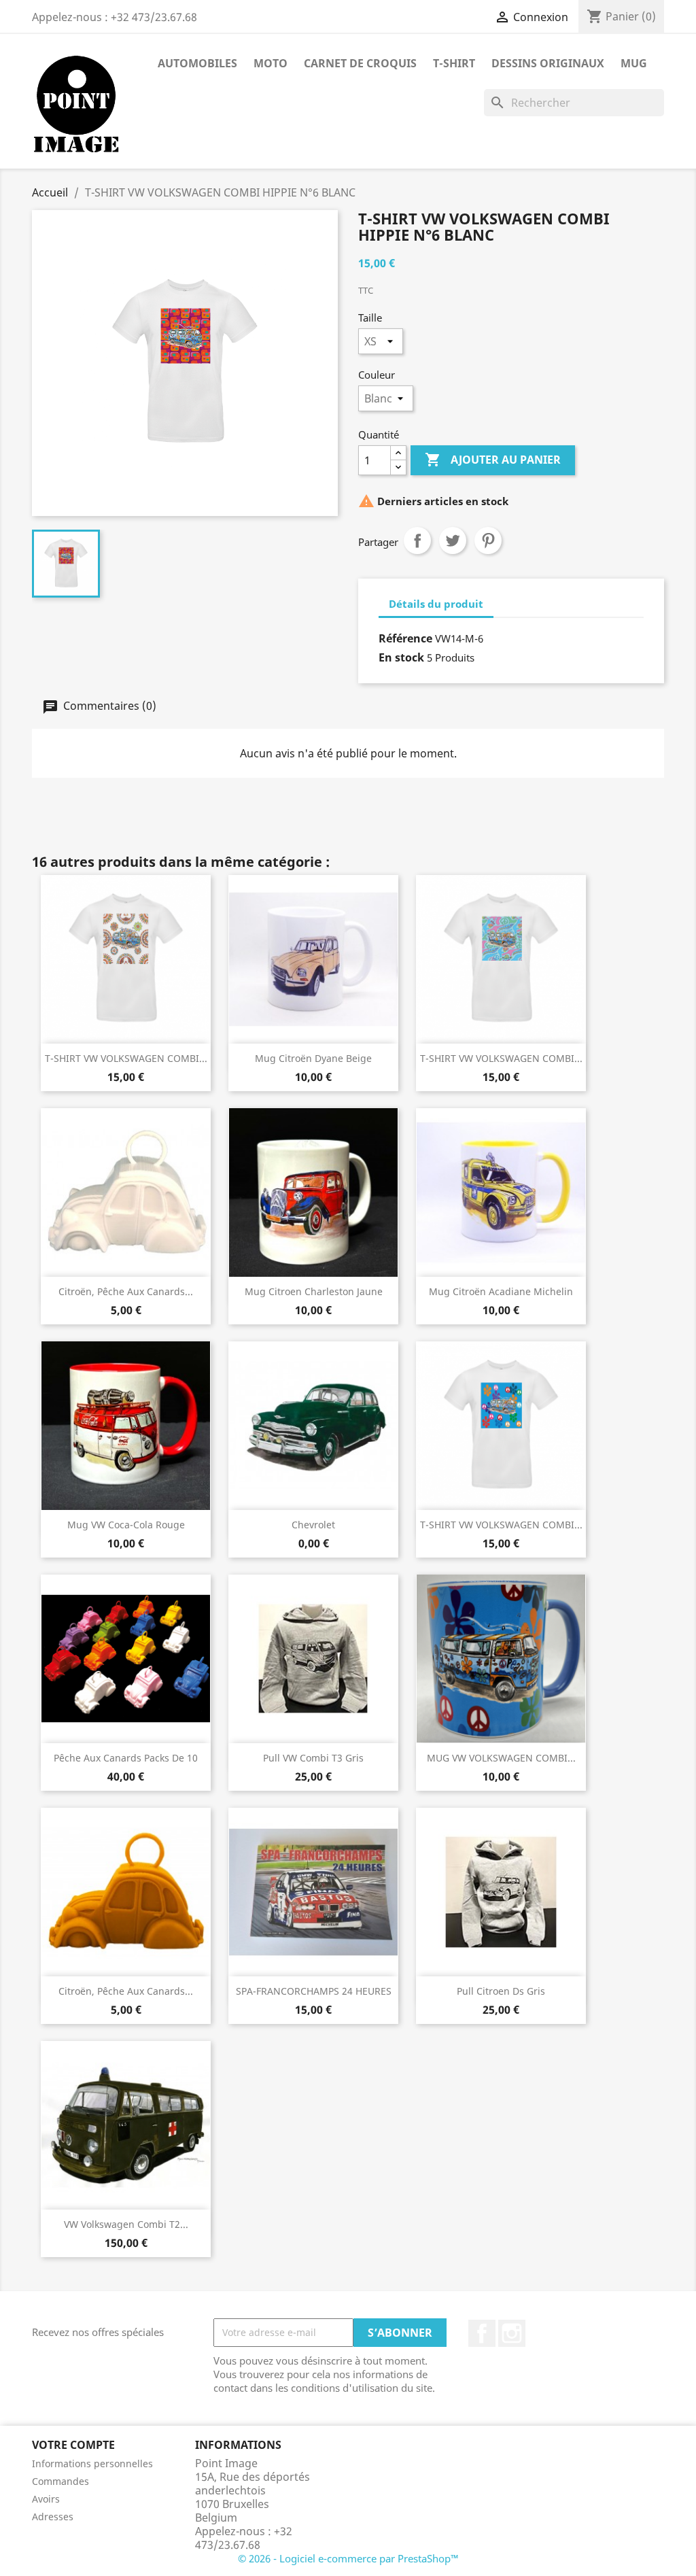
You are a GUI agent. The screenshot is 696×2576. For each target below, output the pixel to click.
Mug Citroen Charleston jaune (314, 1291)
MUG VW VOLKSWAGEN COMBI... (501, 1758)
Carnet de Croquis (360, 63)
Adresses (53, 2517)
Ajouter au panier (493, 460)
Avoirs (46, 2499)
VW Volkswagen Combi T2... (126, 2224)
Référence (405, 638)
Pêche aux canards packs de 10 (126, 1758)
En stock (401, 657)
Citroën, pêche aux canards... (126, 1291)
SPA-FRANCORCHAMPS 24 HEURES (314, 1991)
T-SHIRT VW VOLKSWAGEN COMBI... (126, 1058)
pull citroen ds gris (501, 1991)
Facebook (482, 2333)
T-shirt (454, 63)
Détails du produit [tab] (436, 604)
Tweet (453, 540)
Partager (417, 540)
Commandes (60, 2481)
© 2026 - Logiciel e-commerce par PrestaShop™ (348, 2558)
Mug (634, 63)
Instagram (512, 2333)
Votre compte (73, 2445)
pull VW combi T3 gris (313, 1758)
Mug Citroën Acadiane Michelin (501, 1291)
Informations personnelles (92, 2463)
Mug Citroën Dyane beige (313, 1058)
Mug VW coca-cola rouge (126, 1525)
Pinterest (488, 540)
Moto (271, 63)
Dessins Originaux (548, 63)
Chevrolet (313, 1525)
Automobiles (197, 63)
